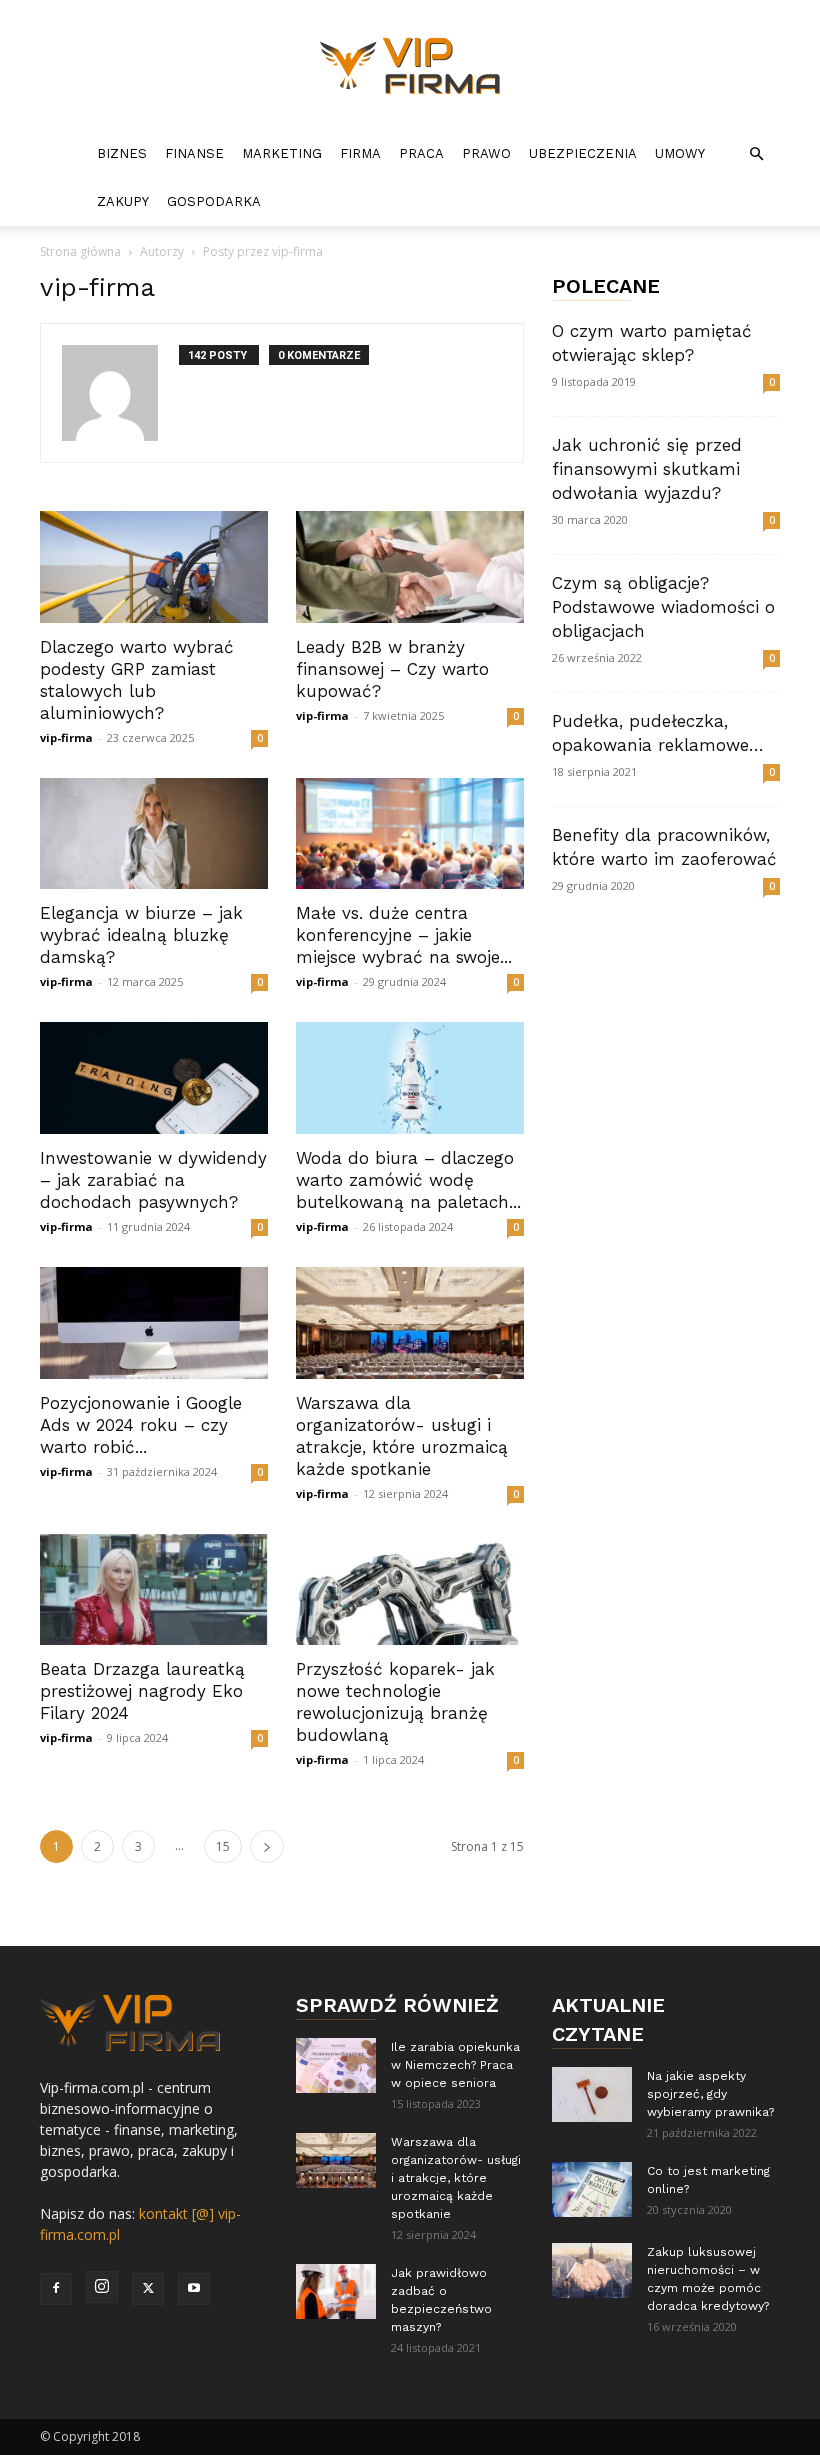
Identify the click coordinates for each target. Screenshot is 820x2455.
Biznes (122, 153)
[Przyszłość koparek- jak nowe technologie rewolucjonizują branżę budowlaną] (410, 1590)
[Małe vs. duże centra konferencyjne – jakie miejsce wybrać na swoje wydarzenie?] (410, 834)
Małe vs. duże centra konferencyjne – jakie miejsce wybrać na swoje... (404, 935)
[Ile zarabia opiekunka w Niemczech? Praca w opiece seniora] (336, 2065)
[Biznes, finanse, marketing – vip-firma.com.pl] (410, 66)
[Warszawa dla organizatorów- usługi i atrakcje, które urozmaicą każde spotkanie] (410, 1323)
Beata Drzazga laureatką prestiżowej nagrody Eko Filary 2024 (142, 1691)
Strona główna (80, 251)
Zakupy (123, 201)
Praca (421, 153)
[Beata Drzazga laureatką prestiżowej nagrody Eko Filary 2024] (154, 1590)
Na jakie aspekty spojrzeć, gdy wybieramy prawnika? (710, 2094)
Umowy (680, 153)
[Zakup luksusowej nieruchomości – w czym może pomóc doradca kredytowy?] (592, 2270)
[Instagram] (102, 2287)
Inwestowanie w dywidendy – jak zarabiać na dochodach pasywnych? (153, 1180)
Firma (360, 153)
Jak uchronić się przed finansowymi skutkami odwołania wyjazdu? (647, 469)
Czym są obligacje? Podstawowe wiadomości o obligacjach (663, 607)
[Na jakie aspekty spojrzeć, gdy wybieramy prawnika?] (592, 2094)
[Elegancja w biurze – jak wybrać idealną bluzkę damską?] (154, 834)
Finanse (194, 153)
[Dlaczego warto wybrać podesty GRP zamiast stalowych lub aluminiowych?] (154, 567)
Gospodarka (214, 201)
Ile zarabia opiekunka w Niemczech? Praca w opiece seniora (455, 2065)
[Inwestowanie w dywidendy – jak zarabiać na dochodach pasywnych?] (154, 1078)
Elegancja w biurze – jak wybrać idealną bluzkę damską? (141, 935)
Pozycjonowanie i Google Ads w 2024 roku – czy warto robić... (141, 1425)
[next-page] (267, 1846)
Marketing (282, 153)
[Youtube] (194, 2289)
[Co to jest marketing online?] (592, 2189)
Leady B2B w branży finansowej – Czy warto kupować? (392, 669)
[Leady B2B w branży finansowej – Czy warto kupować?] (410, 567)
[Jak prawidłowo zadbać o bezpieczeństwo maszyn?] (336, 2291)
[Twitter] (148, 2289)
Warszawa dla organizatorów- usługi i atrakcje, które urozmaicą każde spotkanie (456, 2178)
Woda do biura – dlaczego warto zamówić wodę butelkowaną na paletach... (408, 1180)
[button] (756, 154)
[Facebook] (56, 2289)
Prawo (486, 153)
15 (223, 1846)
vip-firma (66, 737)
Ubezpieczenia (583, 153)
